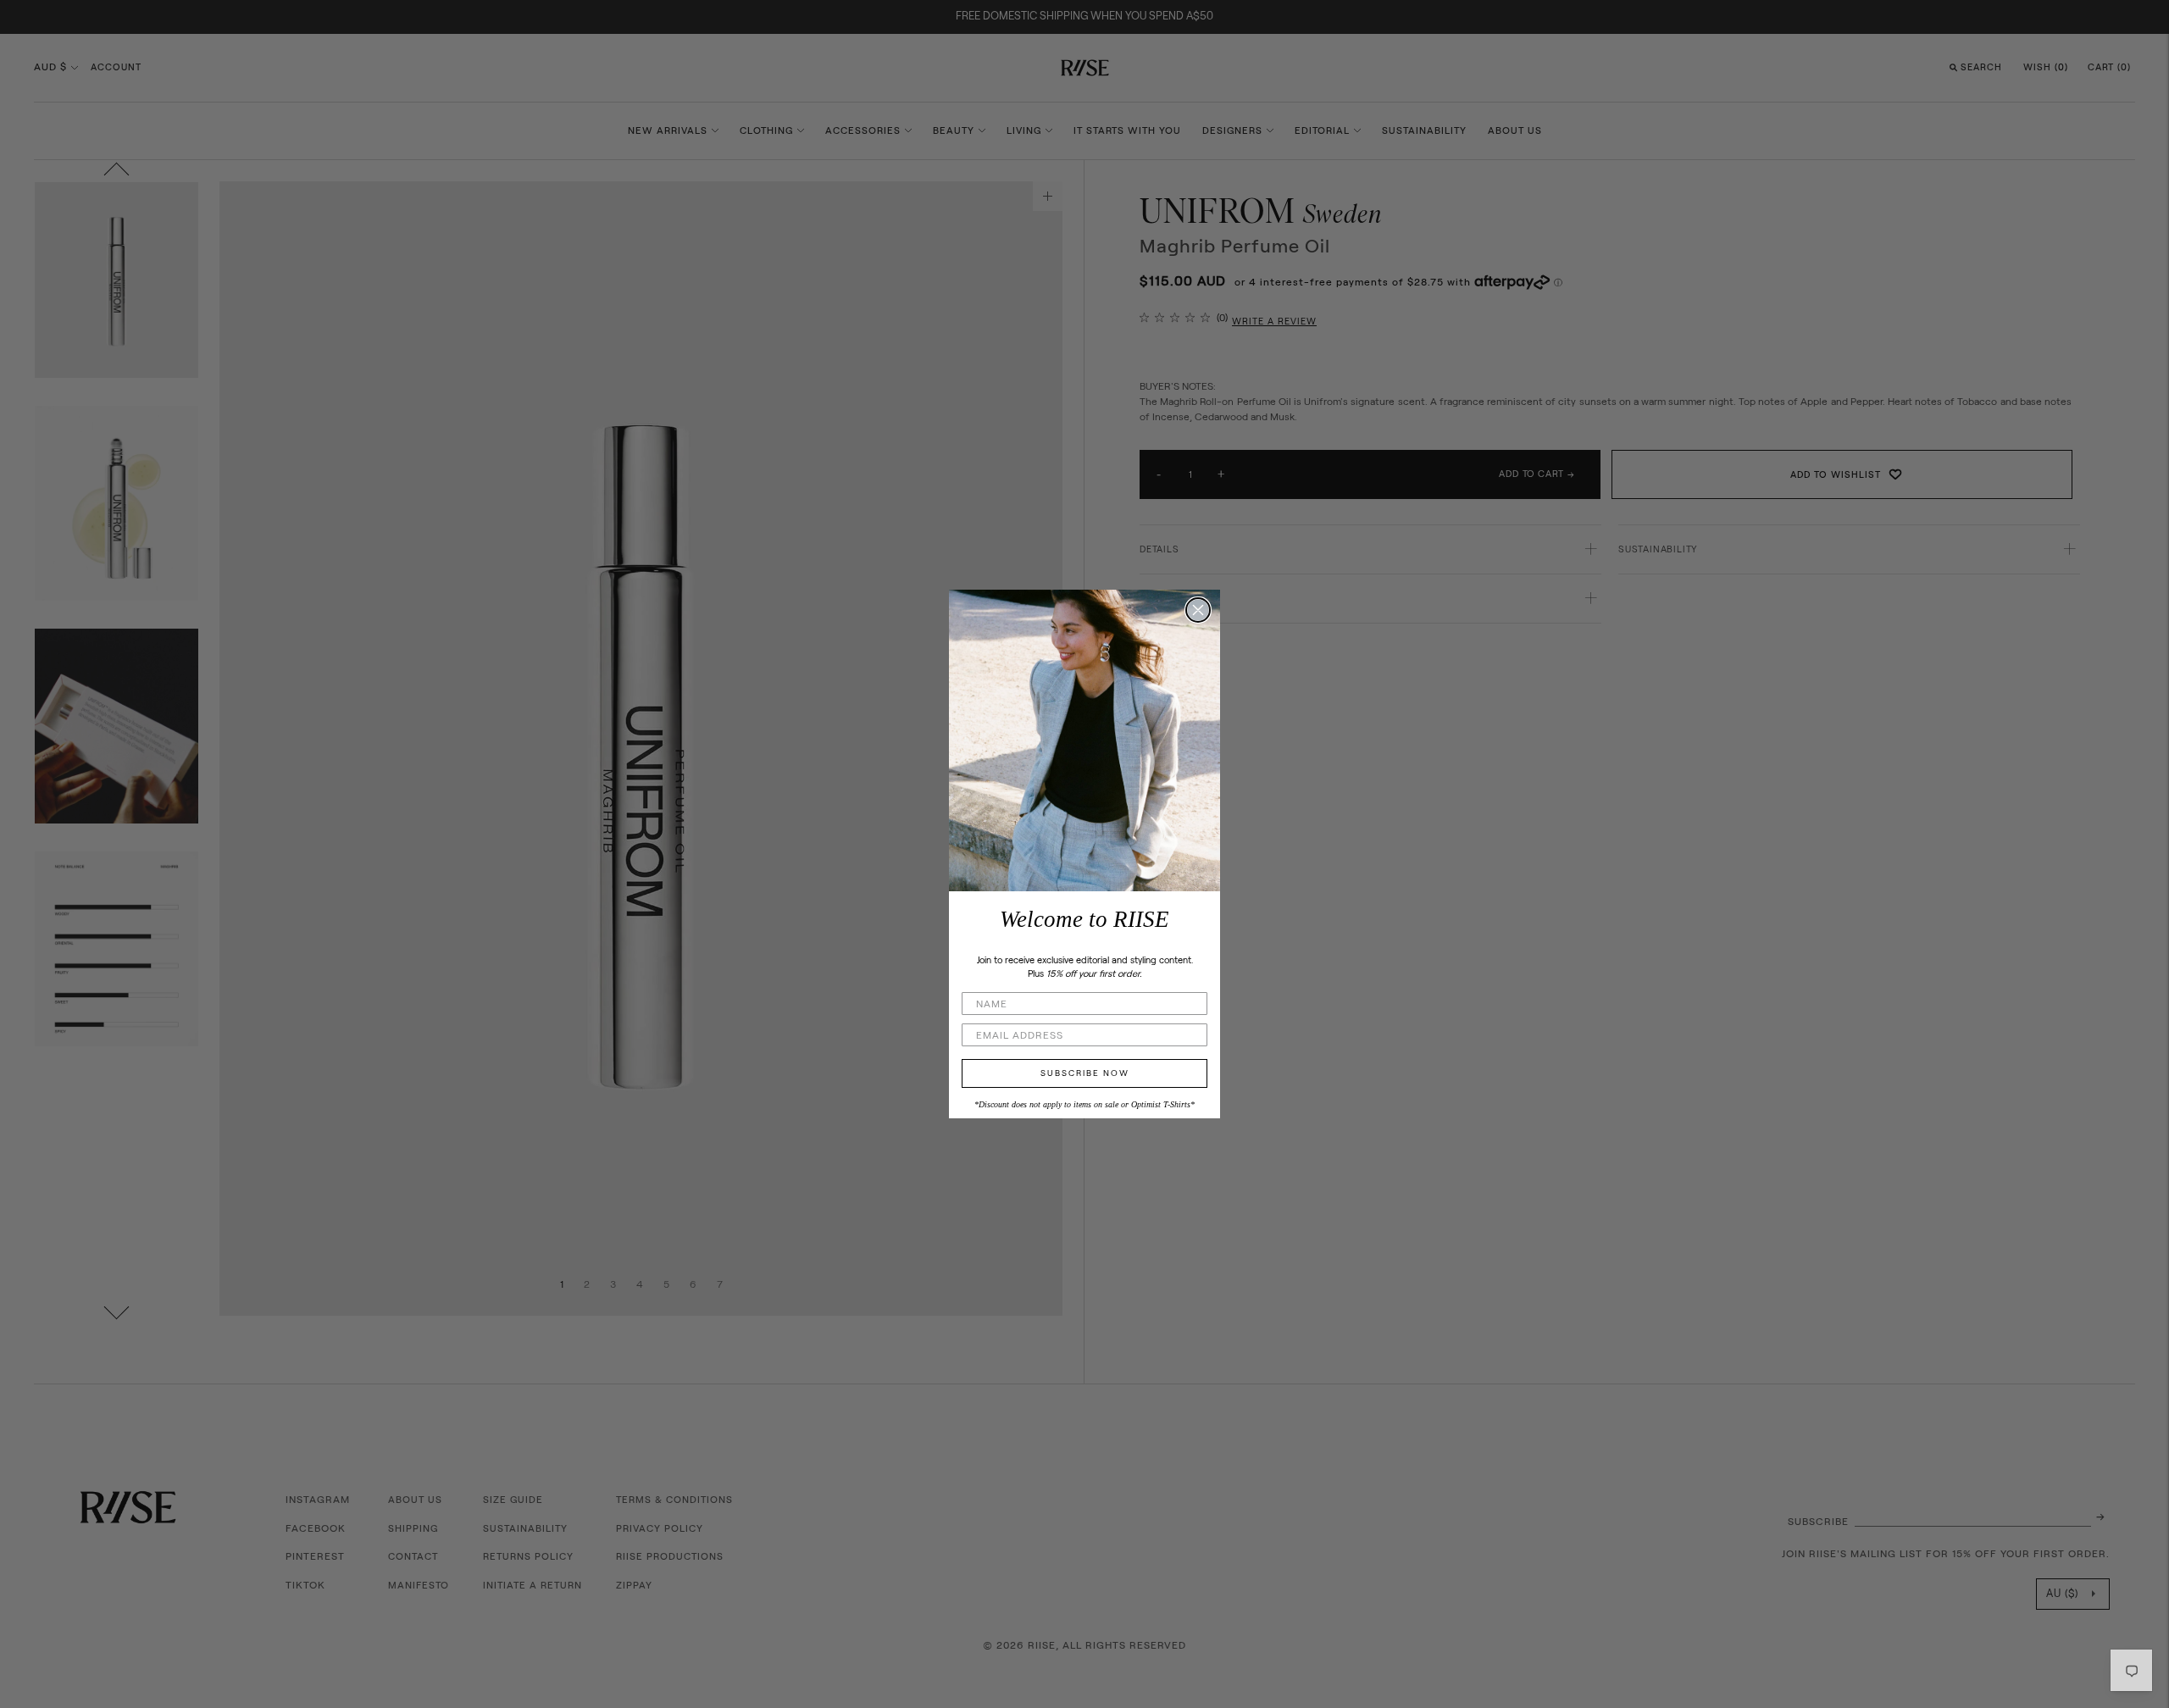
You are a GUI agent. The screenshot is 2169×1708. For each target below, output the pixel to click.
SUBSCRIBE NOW (1085, 1073)
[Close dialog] (1198, 610)
